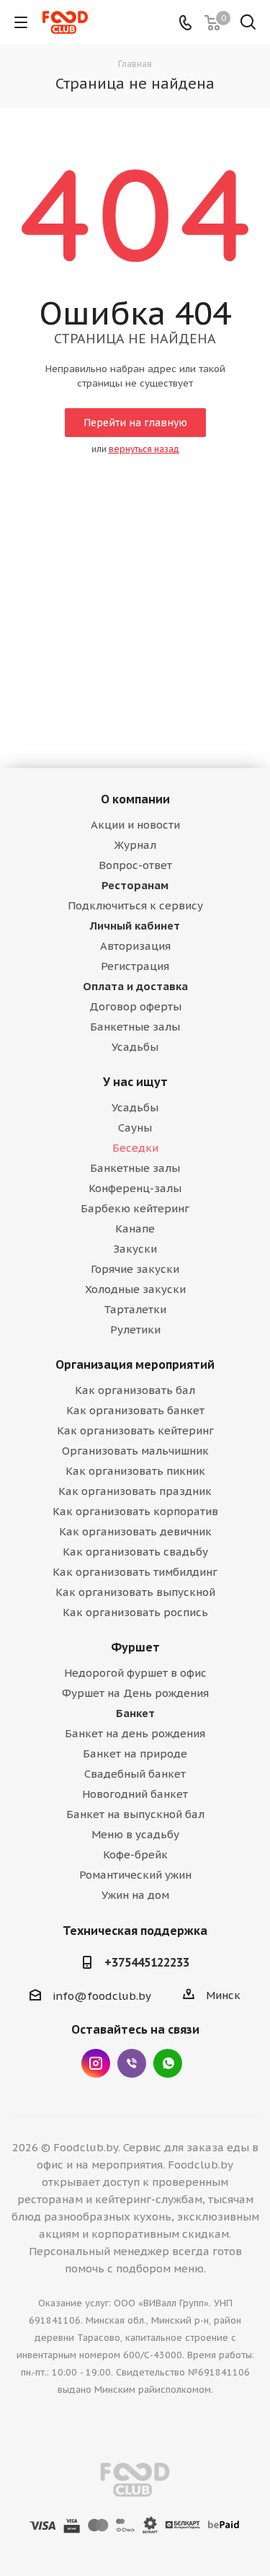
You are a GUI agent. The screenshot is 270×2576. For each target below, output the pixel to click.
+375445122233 (147, 1962)
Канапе (135, 1229)
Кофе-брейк (135, 1854)
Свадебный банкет (135, 1774)
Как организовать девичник (135, 1531)
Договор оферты (135, 1006)
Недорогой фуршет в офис (135, 1673)
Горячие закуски (135, 1269)
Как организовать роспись (135, 1612)
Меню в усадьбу (135, 1834)
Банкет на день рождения (135, 1733)
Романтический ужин (135, 1875)
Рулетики (135, 1329)
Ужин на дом (135, 1895)
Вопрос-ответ (135, 865)
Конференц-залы (135, 1188)
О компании (135, 799)
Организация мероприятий (135, 1364)
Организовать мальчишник (135, 1451)
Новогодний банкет (135, 1794)
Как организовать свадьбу (135, 1552)
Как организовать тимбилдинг (135, 1572)
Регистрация (135, 966)
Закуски (135, 1249)
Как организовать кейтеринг (135, 1430)
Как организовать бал (135, 1390)
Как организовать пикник (135, 1471)
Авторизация (135, 946)
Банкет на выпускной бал (135, 1814)
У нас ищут (135, 1082)
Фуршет (135, 1647)
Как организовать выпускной (135, 1592)
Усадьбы (135, 1047)
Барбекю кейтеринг (135, 1208)
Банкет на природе (135, 1754)
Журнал (135, 845)
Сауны (135, 1128)
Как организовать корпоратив (135, 1511)
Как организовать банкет (135, 1410)
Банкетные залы (135, 1027)
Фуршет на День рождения (135, 1693)
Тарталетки (135, 1309)
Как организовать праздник (135, 1491)
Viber (132, 2063)
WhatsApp (168, 2063)
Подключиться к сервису (135, 905)
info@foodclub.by (102, 1996)
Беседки (135, 1148)
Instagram (96, 2063)
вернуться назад (144, 449)
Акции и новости (135, 825)
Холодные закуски (135, 1289)
